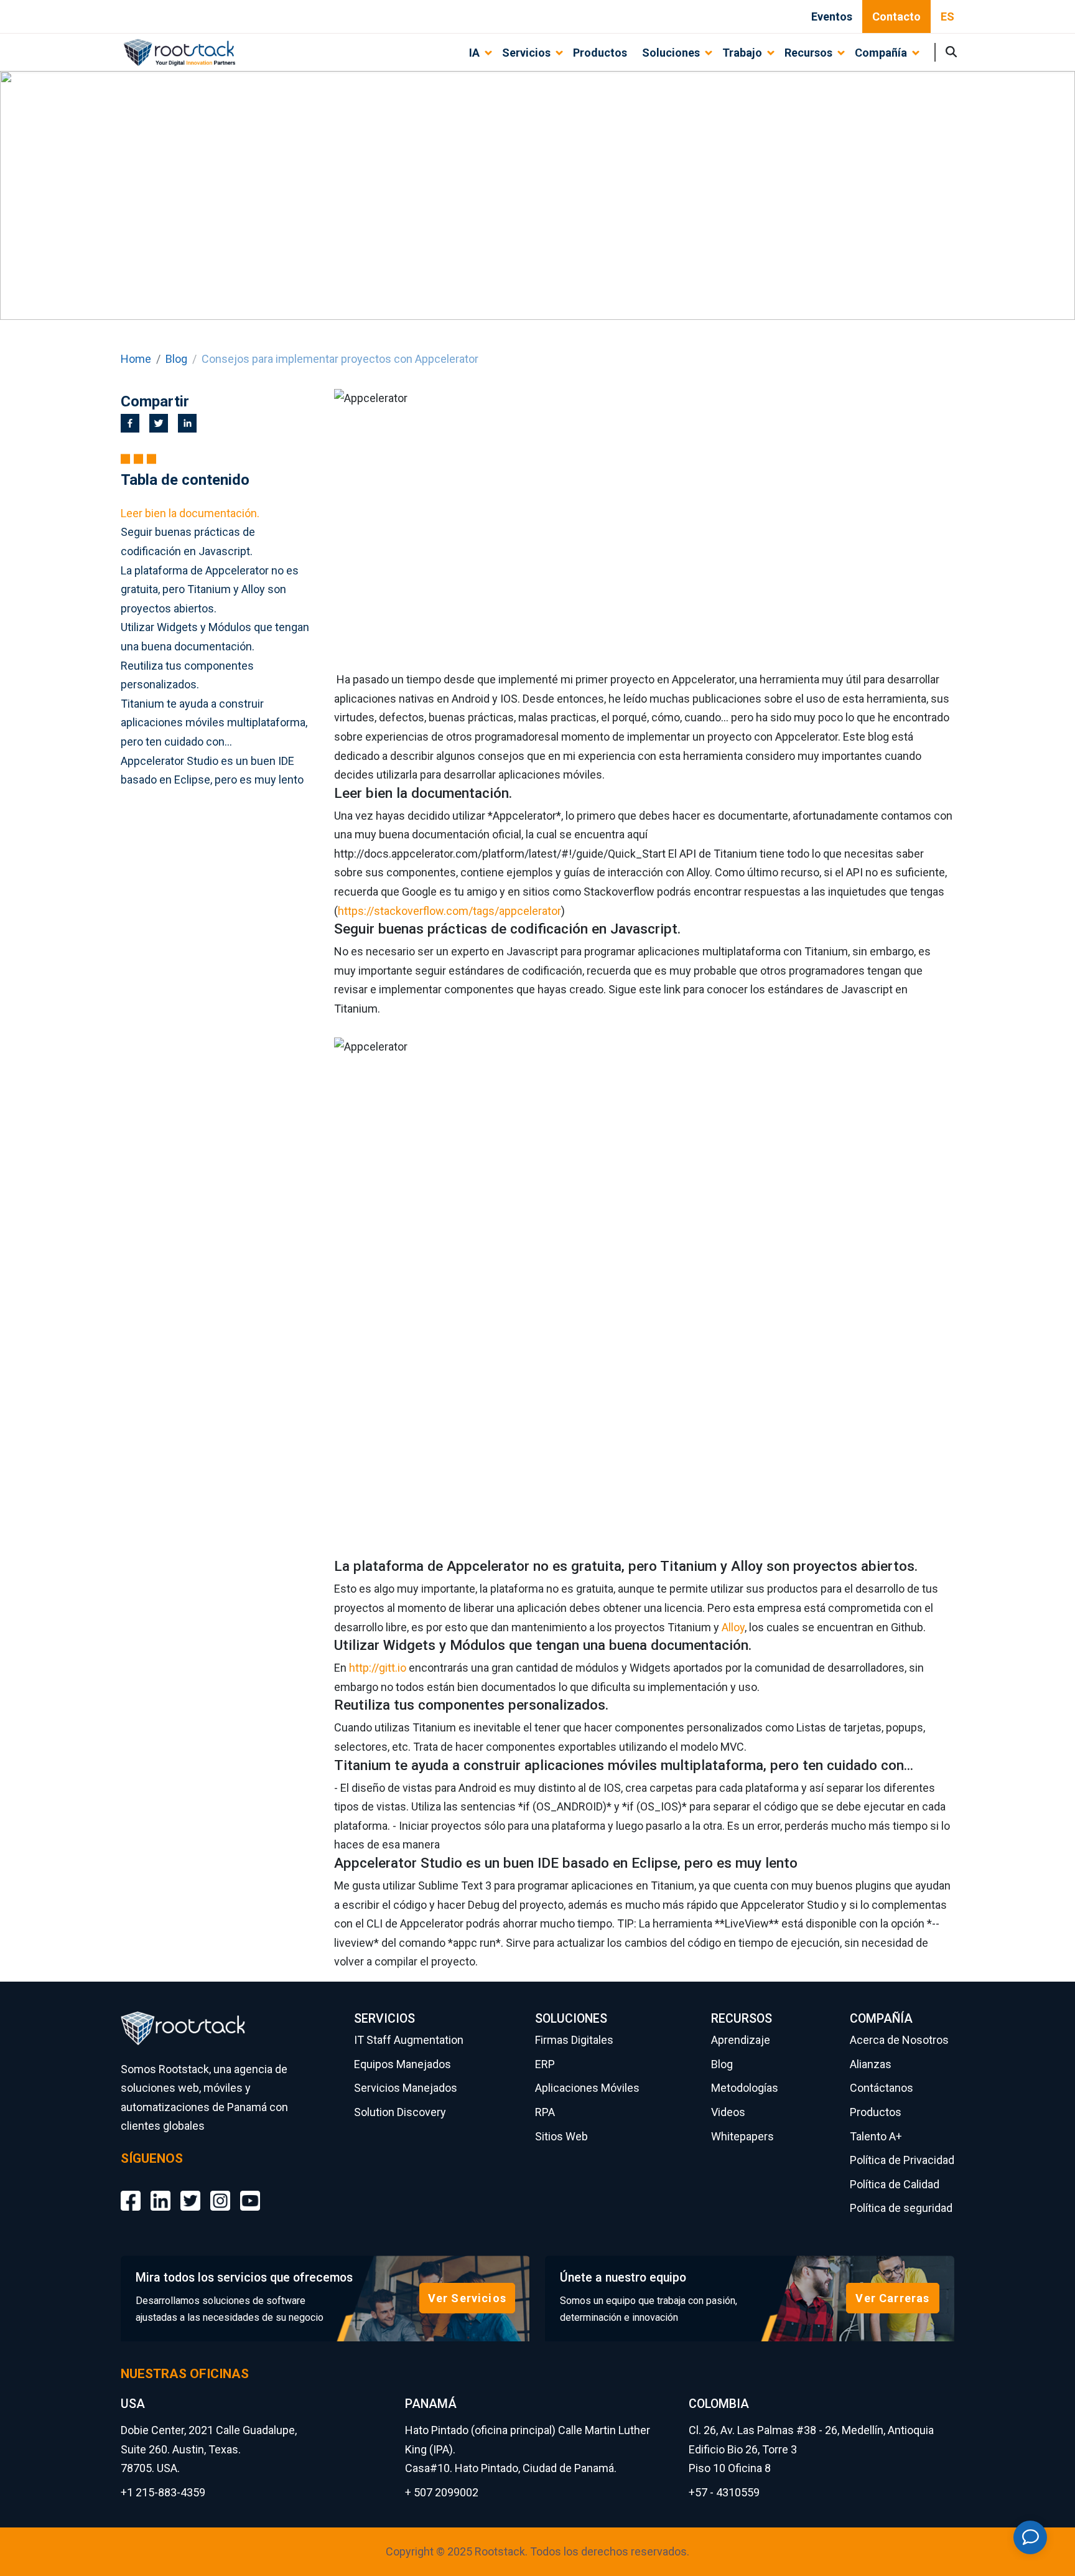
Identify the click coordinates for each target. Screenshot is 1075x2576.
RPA (545, 2112)
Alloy (733, 1627)
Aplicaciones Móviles (587, 2088)
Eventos (832, 16)
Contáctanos (882, 2088)
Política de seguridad (901, 2208)
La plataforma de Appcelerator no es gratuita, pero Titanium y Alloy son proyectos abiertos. (210, 589)
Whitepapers (742, 2136)
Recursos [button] (808, 53)
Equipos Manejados (403, 2064)
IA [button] (474, 53)
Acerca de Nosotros (899, 2040)
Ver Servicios (467, 2298)
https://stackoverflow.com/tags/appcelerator (449, 911)
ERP (545, 2064)
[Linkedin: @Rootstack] (161, 2191)
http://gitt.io (378, 1668)
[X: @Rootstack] (190, 2191)
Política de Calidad (895, 2184)
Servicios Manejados (406, 2088)
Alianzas (871, 2064)
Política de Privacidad (902, 2160)
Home (136, 359)
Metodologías (745, 2088)
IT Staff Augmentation (409, 2040)
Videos (728, 2112)
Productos (600, 53)
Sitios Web (561, 2136)
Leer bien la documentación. (190, 513)
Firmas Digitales (574, 2040)
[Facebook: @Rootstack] (131, 2191)
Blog (176, 359)
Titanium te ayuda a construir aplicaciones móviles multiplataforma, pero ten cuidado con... (214, 723)
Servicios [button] (526, 53)
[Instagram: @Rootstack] (220, 2191)
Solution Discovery (400, 2112)
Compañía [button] (881, 53)
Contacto (896, 16)
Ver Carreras (892, 2298)
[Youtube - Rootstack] (250, 2191)
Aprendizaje (741, 2040)
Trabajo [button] (742, 53)
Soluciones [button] (671, 53)
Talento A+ (876, 2136)
